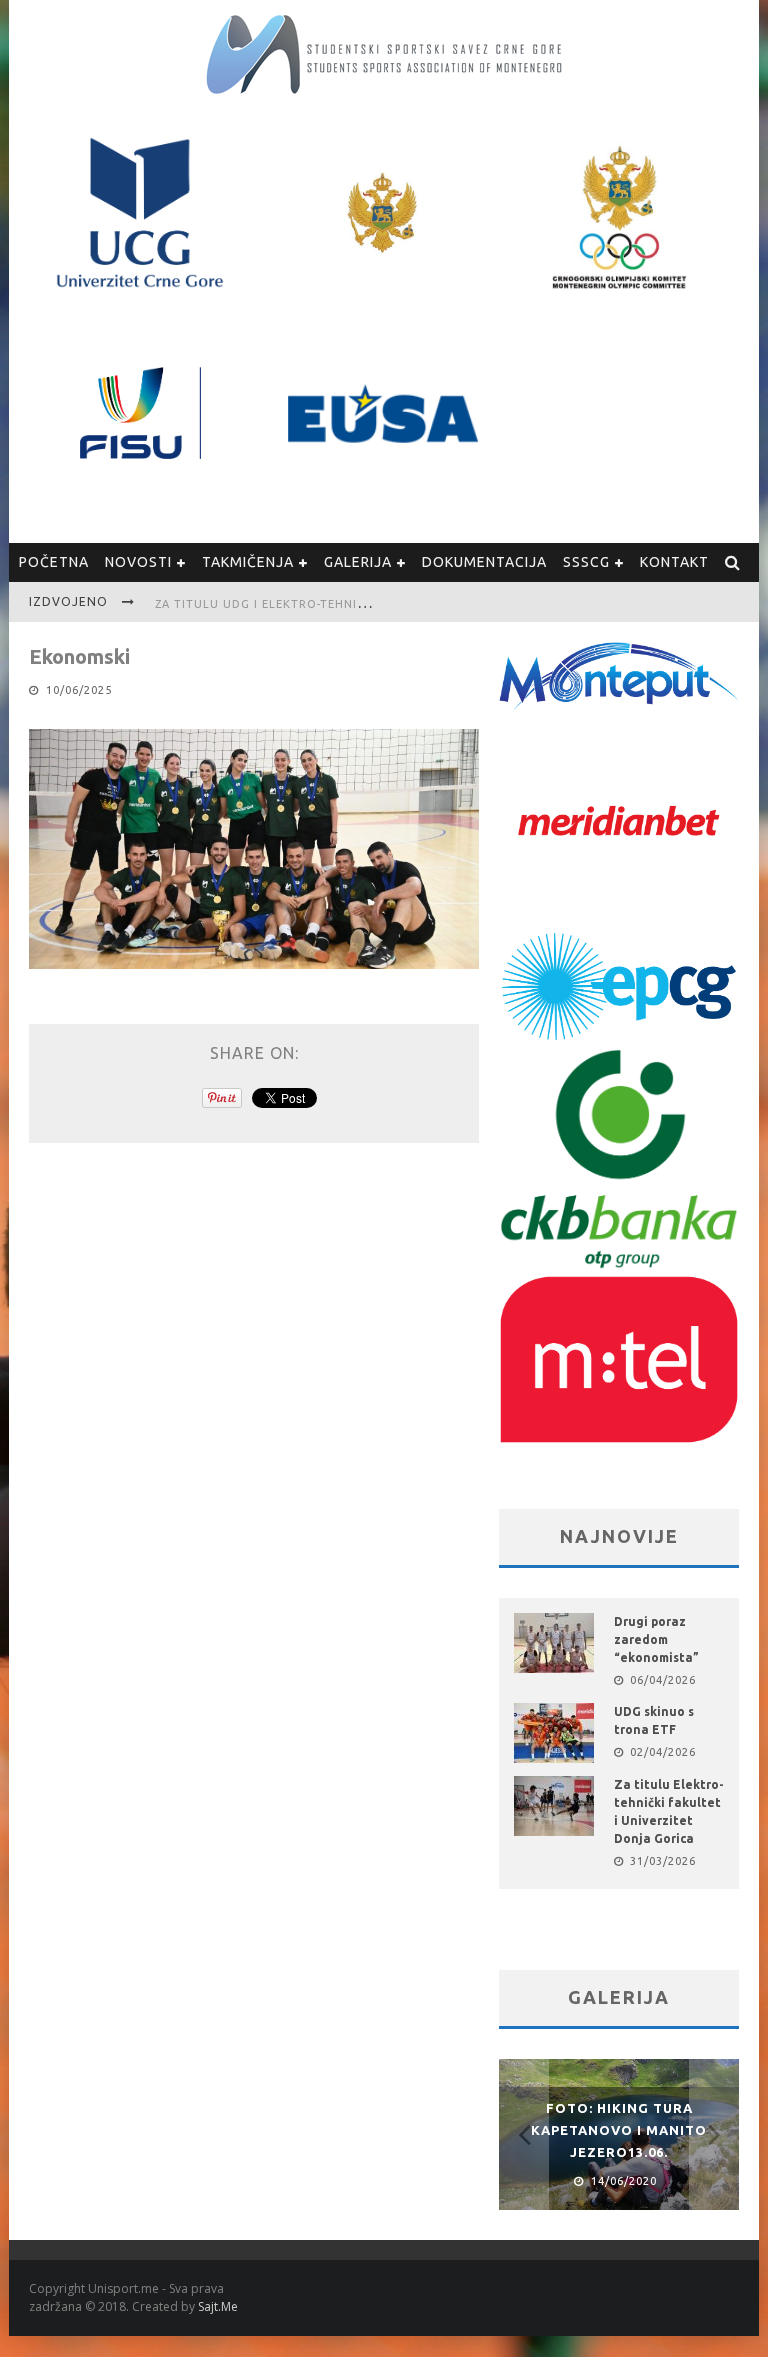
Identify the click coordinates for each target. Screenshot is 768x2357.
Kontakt (674, 562)
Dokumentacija (484, 562)
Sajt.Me (218, 2306)
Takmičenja (248, 562)
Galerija (358, 562)
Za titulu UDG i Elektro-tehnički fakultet (298, 604)
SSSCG (586, 562)
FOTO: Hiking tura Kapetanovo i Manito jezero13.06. (619, 2130)
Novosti (138, 562)
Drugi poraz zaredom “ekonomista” (656, 1639)
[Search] (733, 562)
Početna (54, 562)
